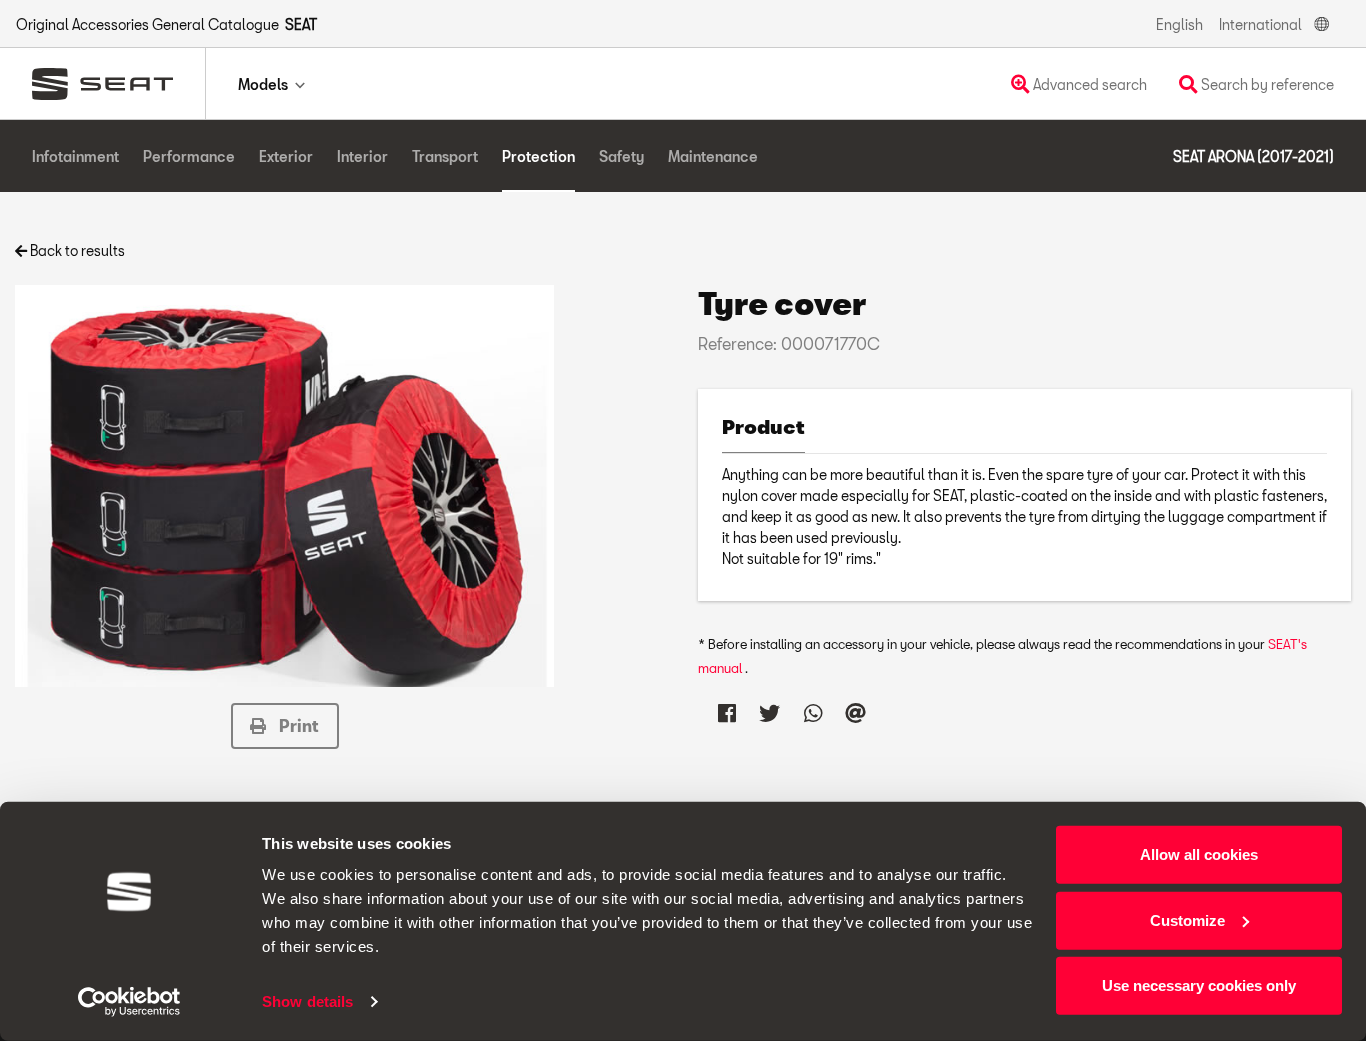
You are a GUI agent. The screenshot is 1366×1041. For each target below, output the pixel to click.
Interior (362, 156)
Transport (445, 156)
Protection (538, 156)
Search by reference (1266, 84)
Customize (1187, 919)
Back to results (76, 250)
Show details (307, 1001)
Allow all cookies (1199, 854)
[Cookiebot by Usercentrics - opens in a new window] (129, 1002)
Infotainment (75, 156)
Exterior (286, 156)
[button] (285, 726)
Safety (621, 156)
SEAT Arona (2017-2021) (1253, 156)
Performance (189, 156)
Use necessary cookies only (1199, 985)
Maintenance (713, 156)
